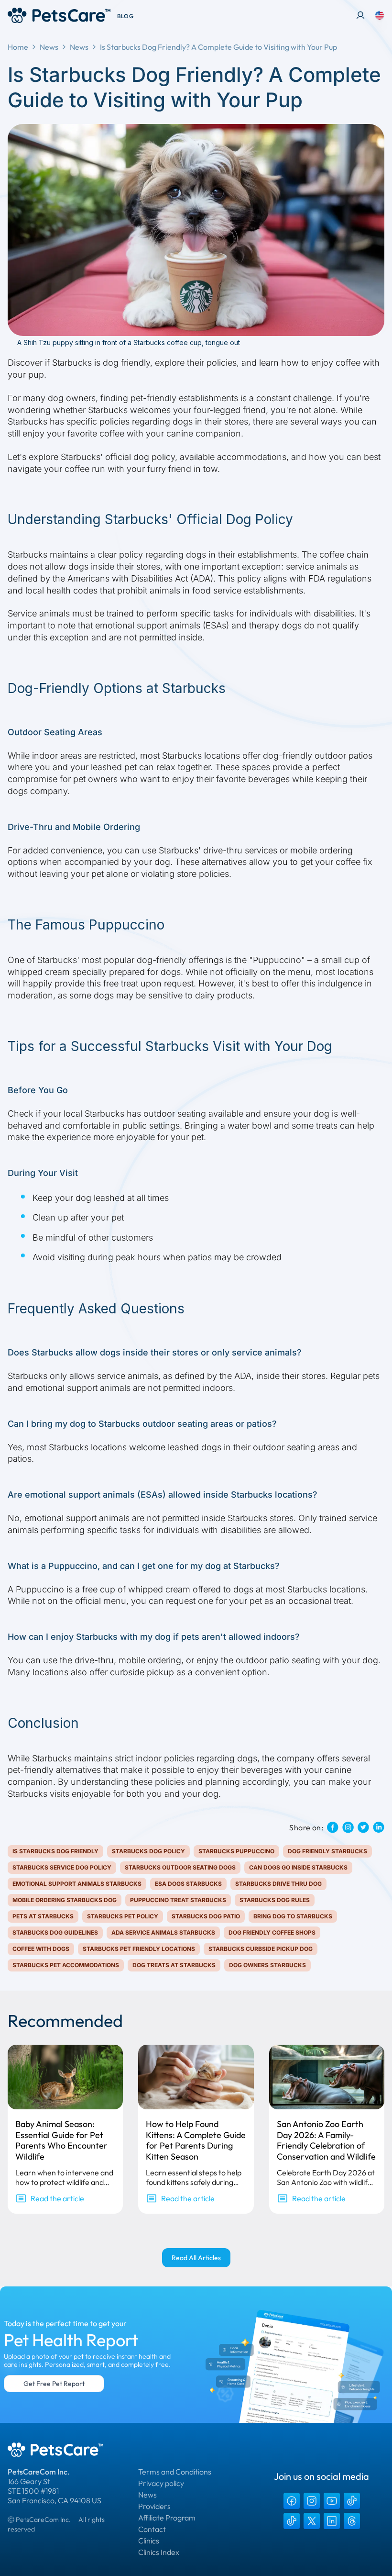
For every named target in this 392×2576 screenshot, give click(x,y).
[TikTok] (352, 2501)
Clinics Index (159, 2552)
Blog (125, 16)
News (49, 47)
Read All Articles (196, 2258)
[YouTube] (332, 2501)
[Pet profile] (360, 15)
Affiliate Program (167, 2518)
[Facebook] (292, 2501)
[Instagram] (312, 2501)
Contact (152, 2529)
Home (18, 47)
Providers (154, 2506)
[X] (312, 2521)
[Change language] (380, 15)
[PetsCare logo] (59, 15)
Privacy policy (161, 2483)
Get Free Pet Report (54, 2384)
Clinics (149, 2541)
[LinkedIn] (332, 2521)
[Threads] (352, 2521)
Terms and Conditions (175, 2472)
